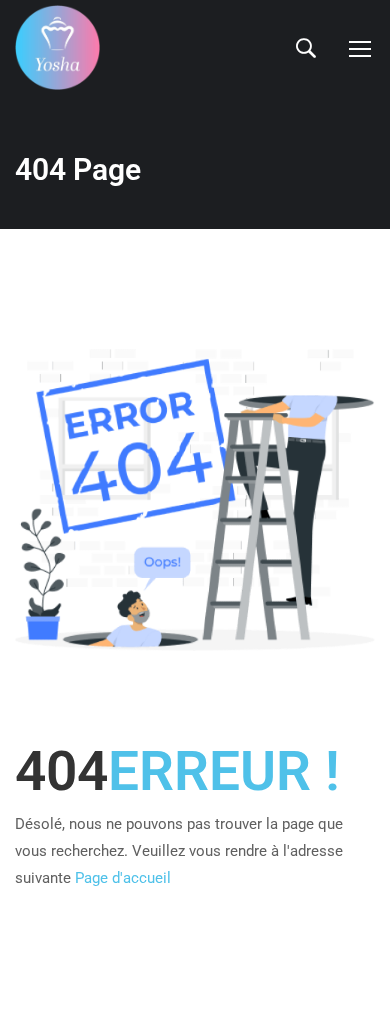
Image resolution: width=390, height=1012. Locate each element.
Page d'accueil (123, 878)
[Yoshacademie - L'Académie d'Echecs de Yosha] (57, 47)
